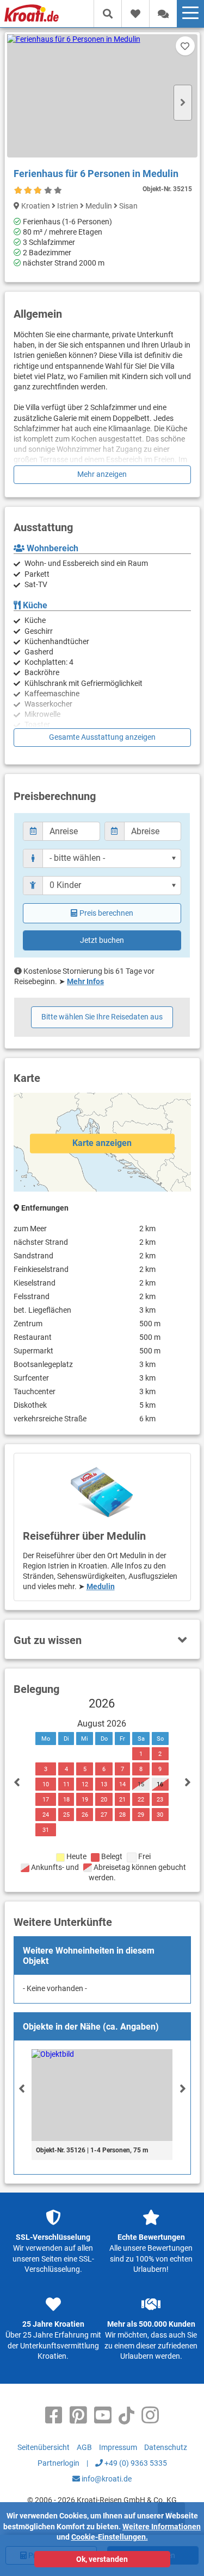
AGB (84, 2447)
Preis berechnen (106, 913)
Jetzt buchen (102, 940)
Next (183, 103)
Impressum (118, 2447)
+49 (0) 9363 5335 (135, 2463)
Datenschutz (166, 2447)
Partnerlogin (58, 2463)
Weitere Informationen (162, 2527)
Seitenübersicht (44, 2447)
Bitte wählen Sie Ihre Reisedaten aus (102, 1017)
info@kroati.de (106, 2479)
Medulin (101, 1586)
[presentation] (22, 2088)
